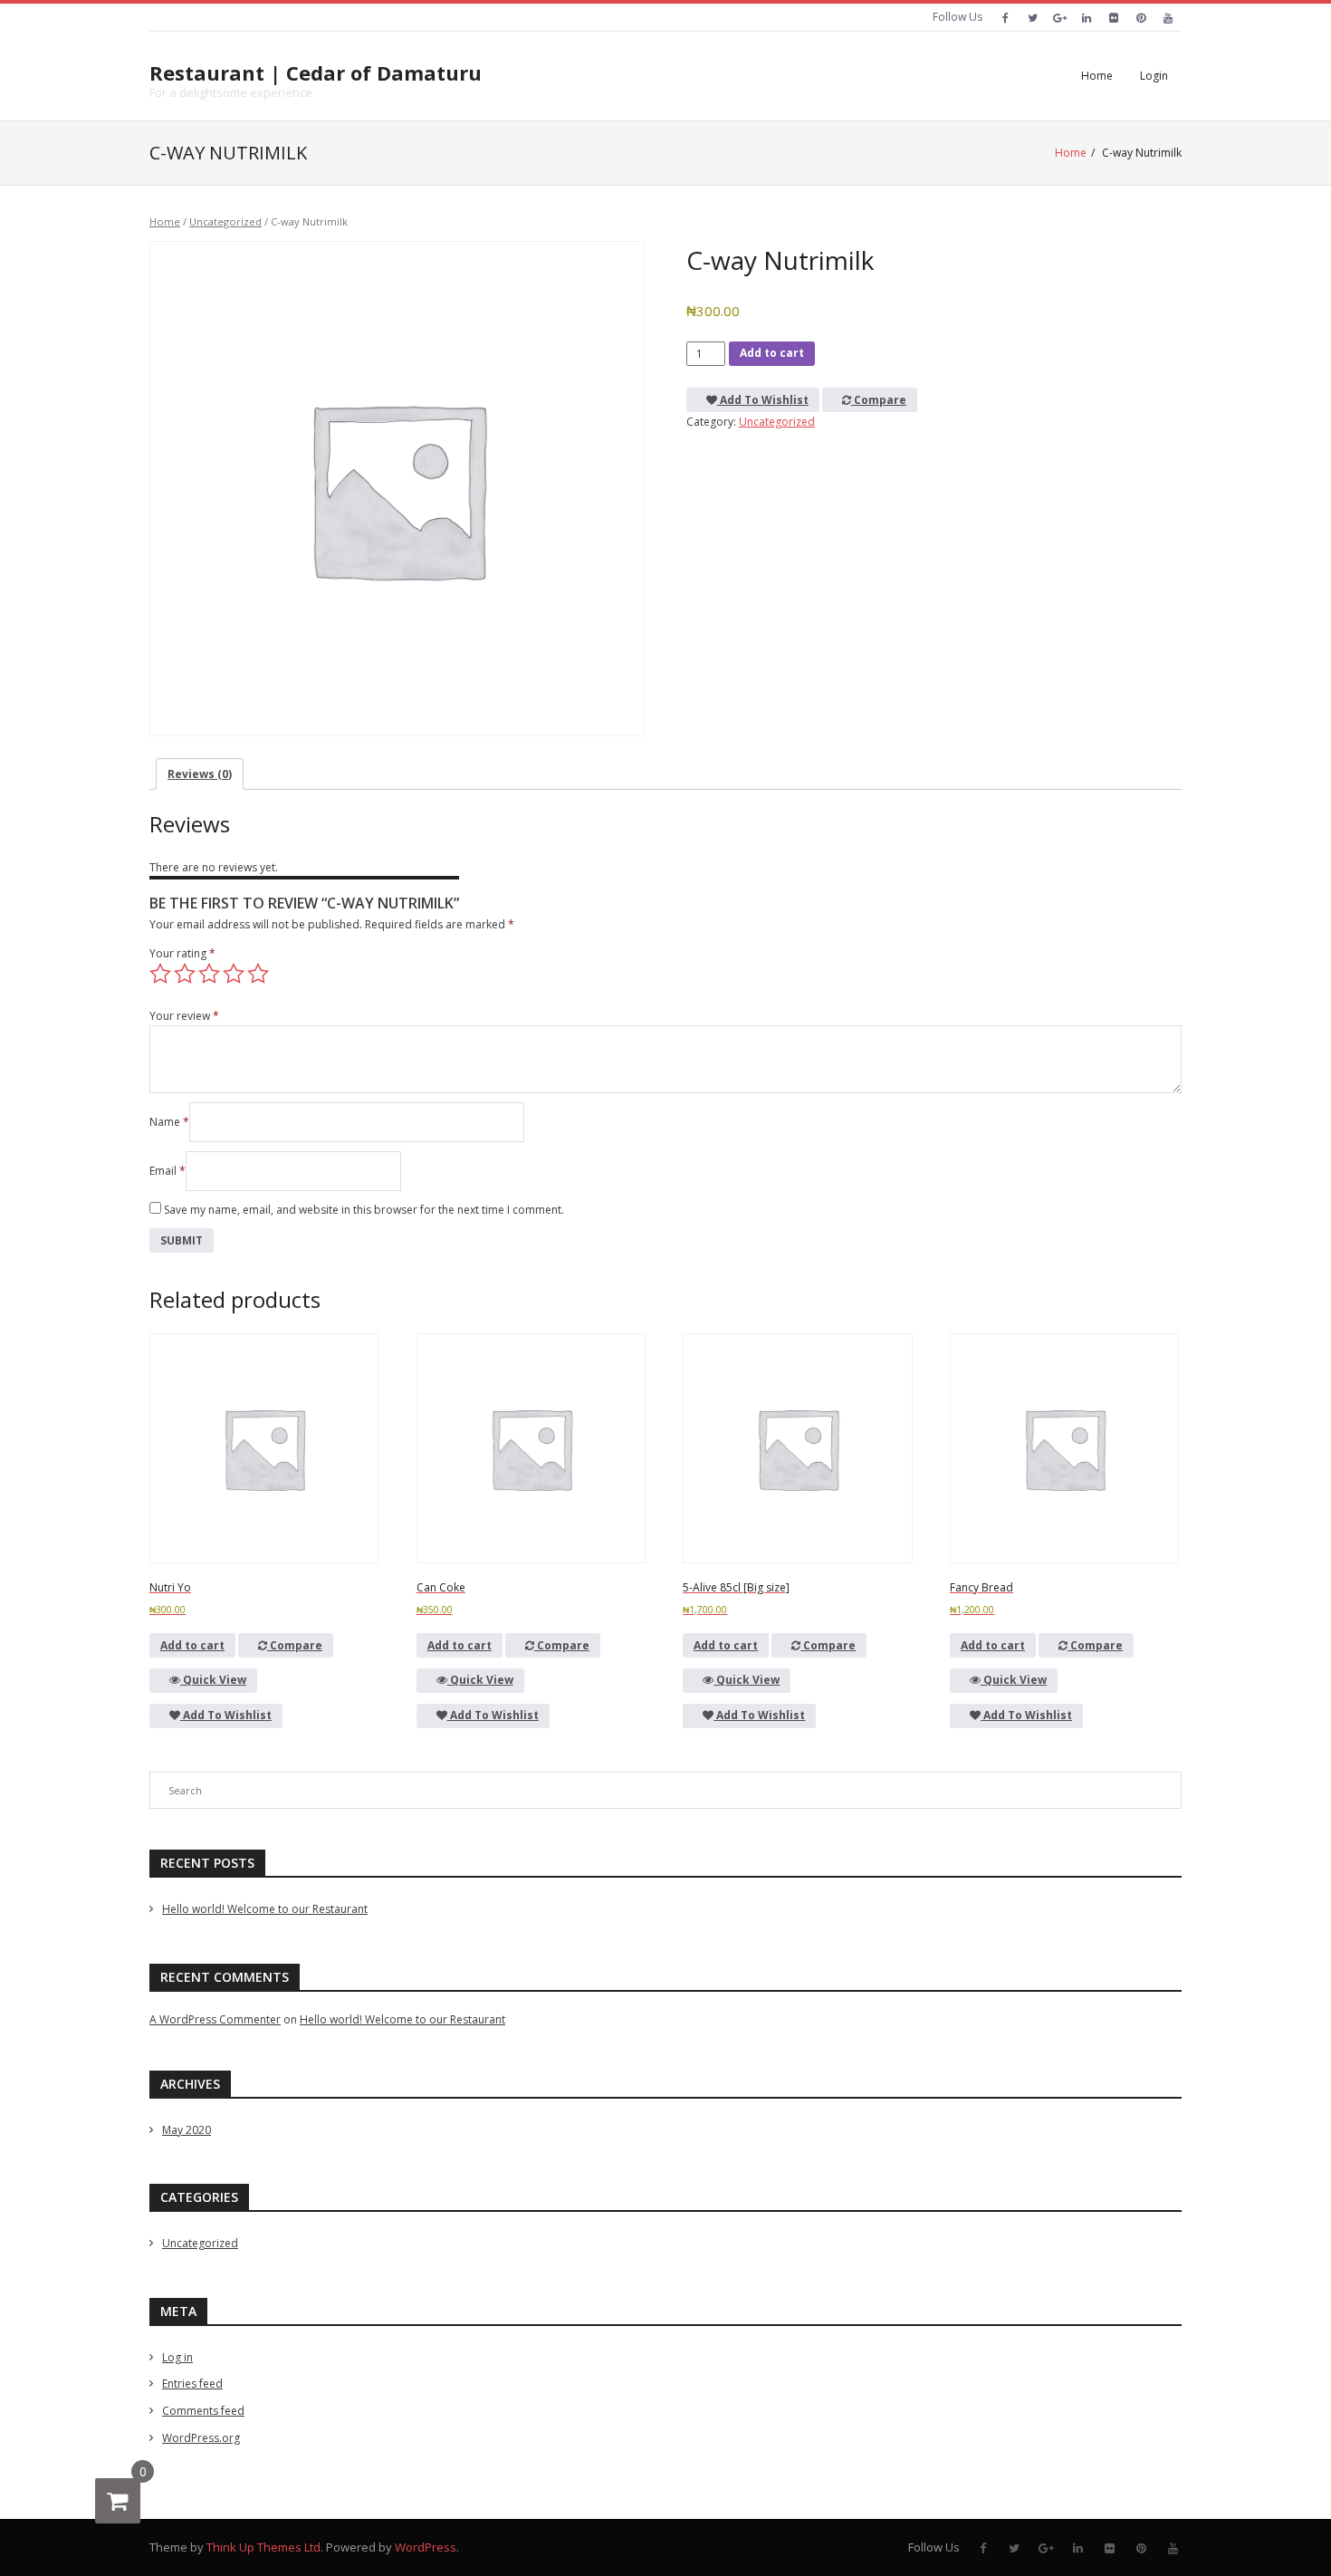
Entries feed (192, 2384)
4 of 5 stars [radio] (234, 974)
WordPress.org (201, 2438)
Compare (879, 400)
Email (168, 1171)
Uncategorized (225, 221)
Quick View (213, 1680)
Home (1097, 76)
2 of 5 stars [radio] (185, 974)
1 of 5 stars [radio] (160, 974)
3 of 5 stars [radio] (209, 974)
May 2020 (187, 2130)
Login (1154, 76)
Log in (177, 2357)
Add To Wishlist (763, 400)
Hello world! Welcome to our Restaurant (265, 1909)
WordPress (426, 2547)
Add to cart (772, 353)
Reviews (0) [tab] (200, 774)
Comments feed (203, 2411)
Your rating (182, 953)
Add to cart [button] (192, 1645)
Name (169, 1122)
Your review (184, 1016)
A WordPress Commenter (215, 2019)
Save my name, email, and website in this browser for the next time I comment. (364, 1210)
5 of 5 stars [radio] (258, 974)
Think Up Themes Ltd (263, 2547)
